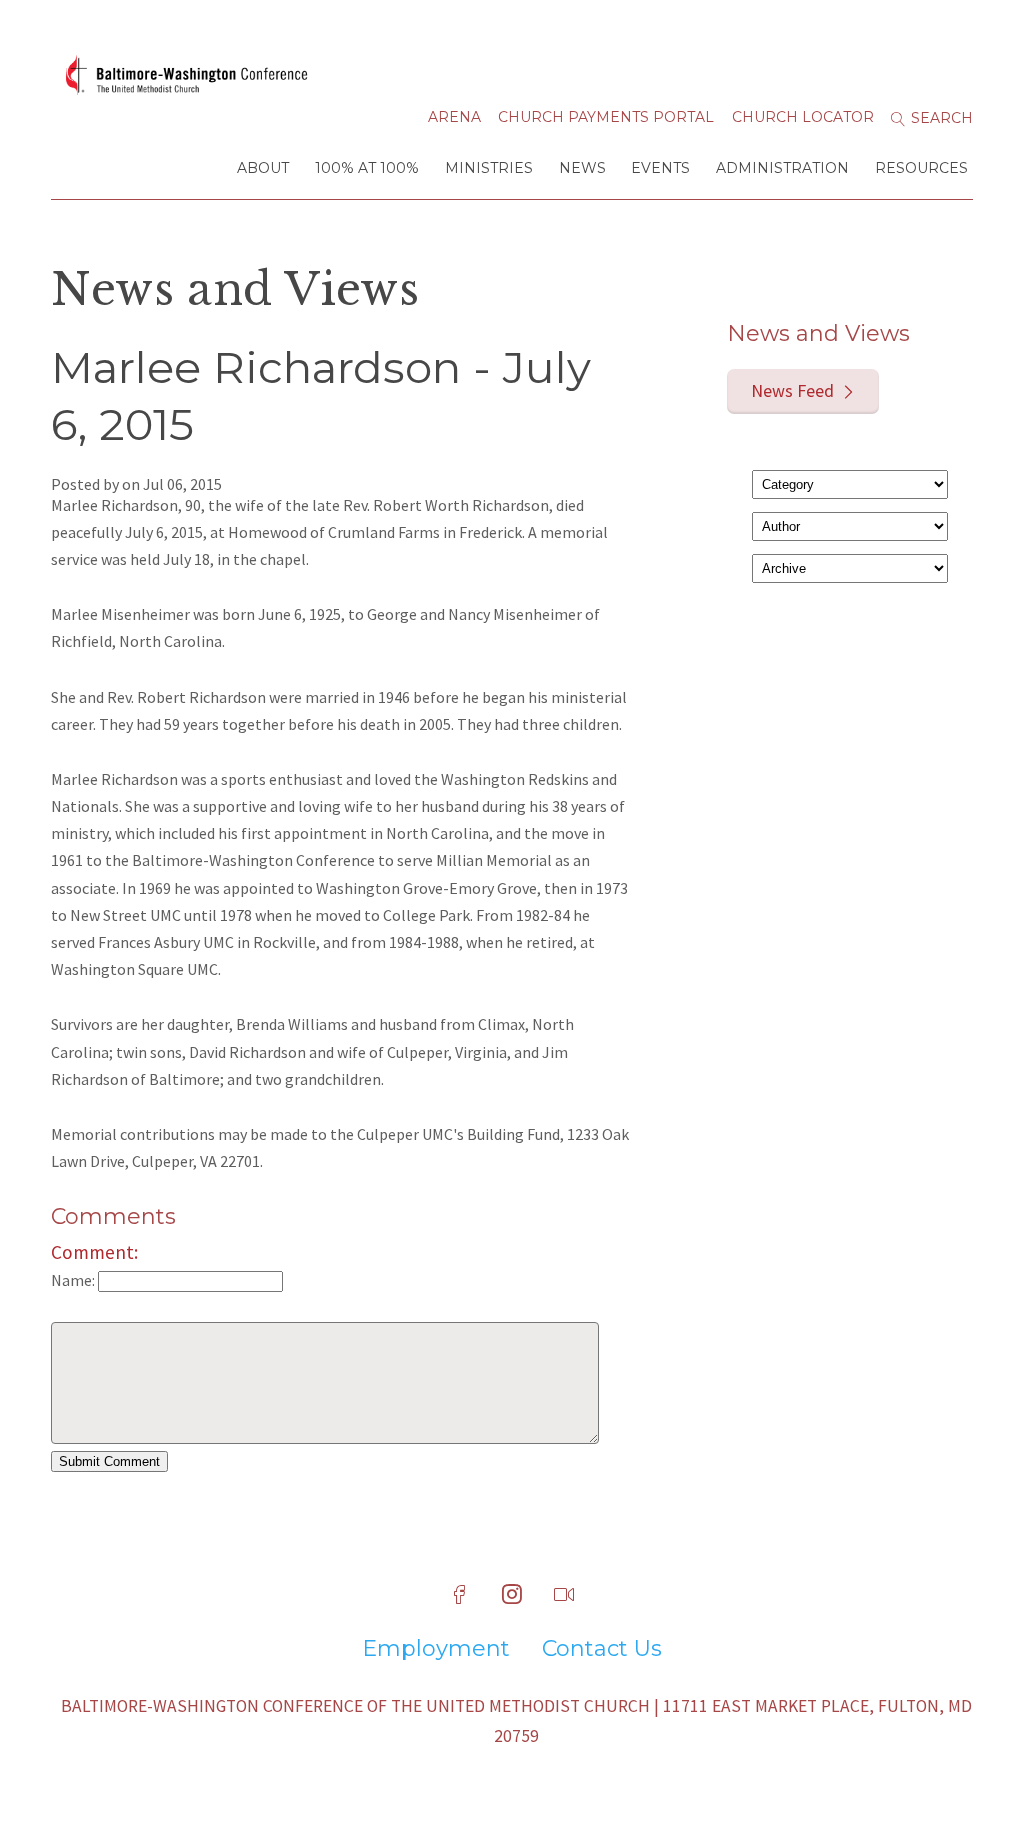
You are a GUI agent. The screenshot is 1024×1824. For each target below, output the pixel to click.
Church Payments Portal (606, 117)
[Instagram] (512, 1595)
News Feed (792, 390)
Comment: (94, 1252)
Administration (782, 168)
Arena (454, 117)
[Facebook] (460, 1595)
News (582, 168)
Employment (436, 1649)
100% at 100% (367, 168)
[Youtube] (564, 1595)
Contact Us (602, 1649)
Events (660, 168)
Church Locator (803, 117)
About (263, 168)
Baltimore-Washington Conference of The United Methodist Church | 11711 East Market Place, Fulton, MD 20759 (516, 1721)
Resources (921, 168)
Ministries (489, 168)
